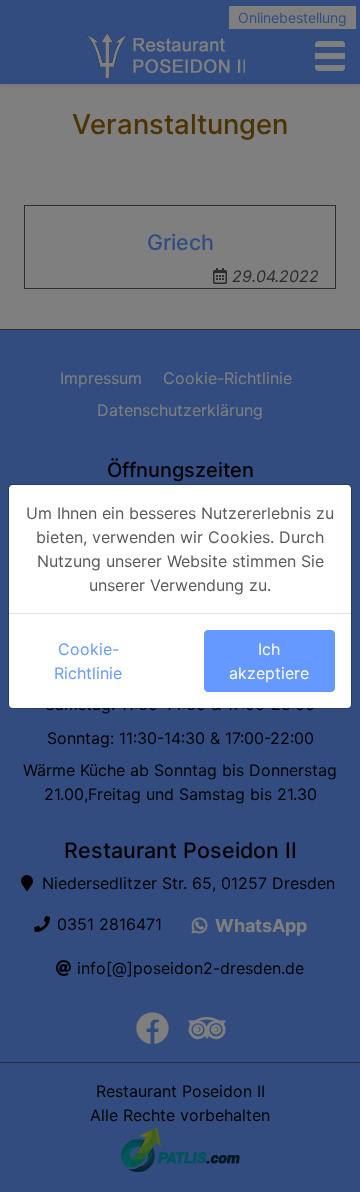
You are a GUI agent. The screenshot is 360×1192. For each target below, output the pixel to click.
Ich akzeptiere (269, 661)
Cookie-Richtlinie (88, 661)
